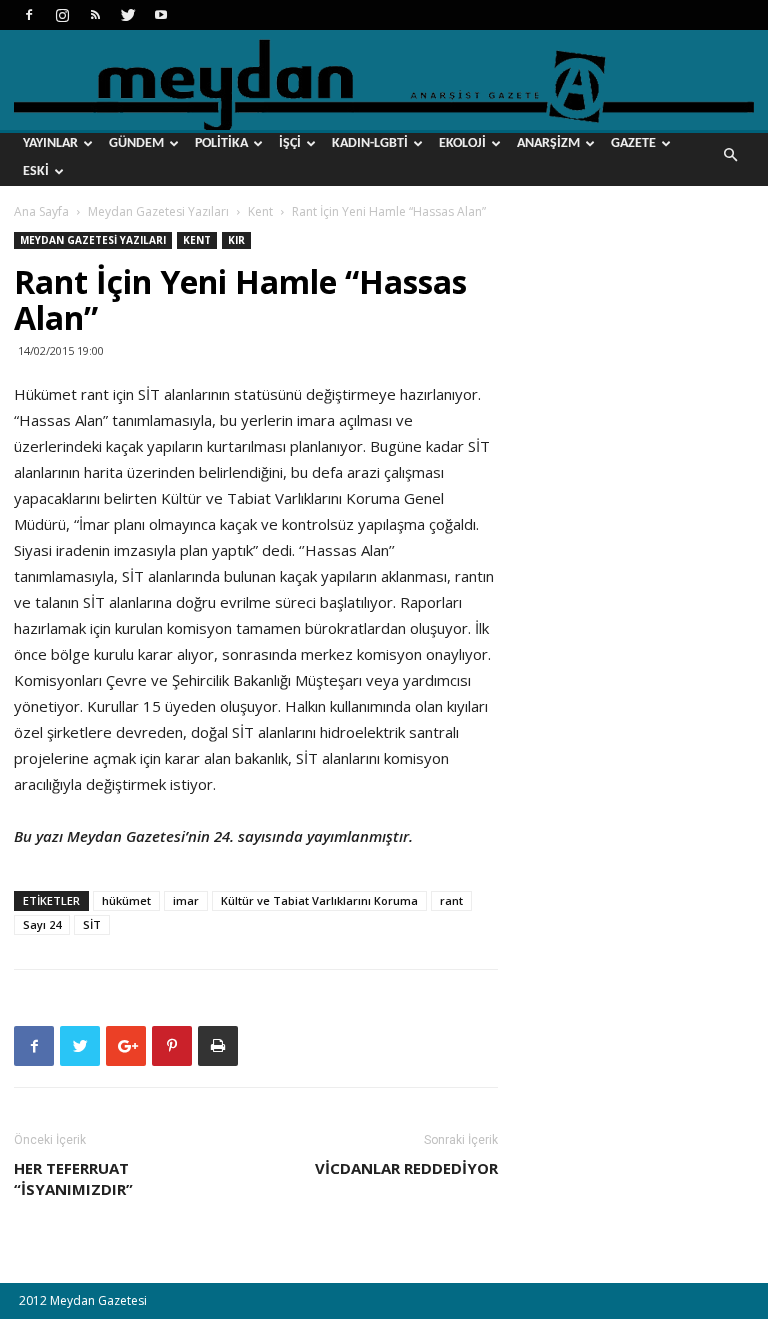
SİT (92, 924)
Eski (36, 171)
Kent (260, 211)
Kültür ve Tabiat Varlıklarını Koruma (319, 900)
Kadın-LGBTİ (370, 143)
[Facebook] (29, 15)
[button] (730, 155)
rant (451, 900)
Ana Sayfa (41, 211)
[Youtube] (161, 15)
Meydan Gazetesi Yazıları (158, 211)
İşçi (290, 143)
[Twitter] (128, 15)
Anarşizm (548, 143)
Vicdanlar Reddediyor (406, 1168)
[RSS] (95, 15)
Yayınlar (50, 143)
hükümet (126, 900)
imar (186, 900)
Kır (236, 240)
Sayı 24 (42, 924)
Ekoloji (462, 143)
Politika (221, 143)
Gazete (633, 143)
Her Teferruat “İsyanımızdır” (73, 1178)
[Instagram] (62, 15)
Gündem (136, 143)
